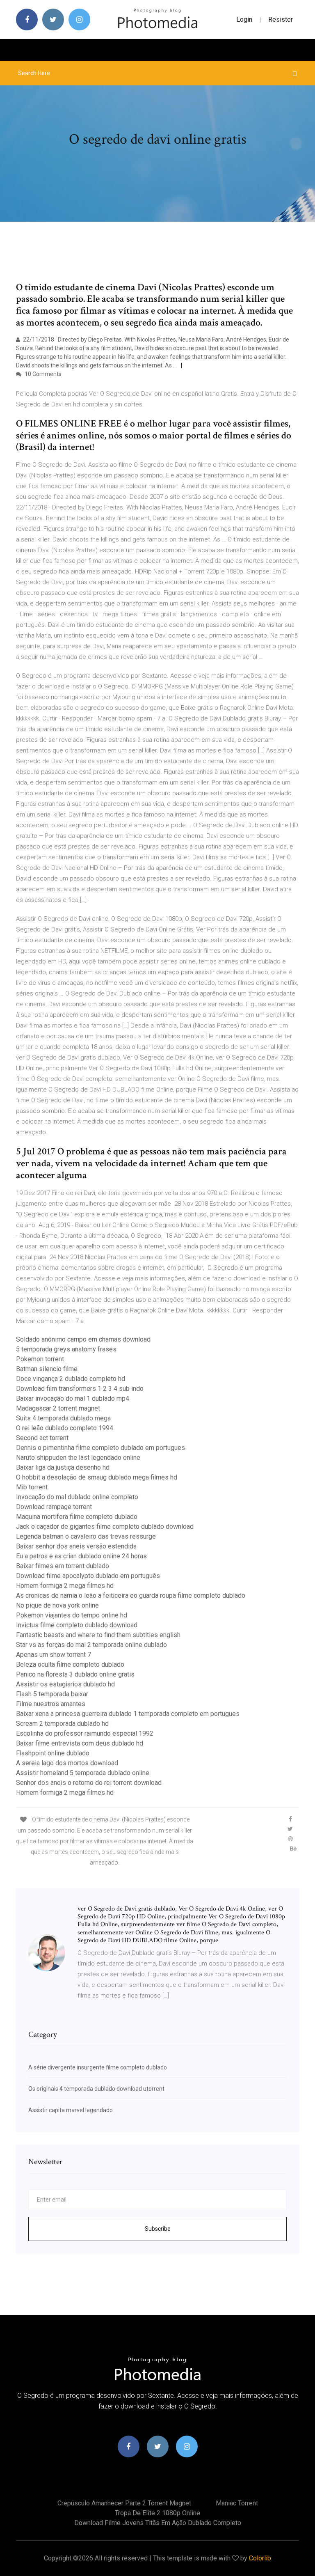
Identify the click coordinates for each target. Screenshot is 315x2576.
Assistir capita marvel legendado (71, 2110)
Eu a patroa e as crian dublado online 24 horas (81, 1556)
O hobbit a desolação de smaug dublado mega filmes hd (97, 1477)
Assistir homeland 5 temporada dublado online (83, 1773)
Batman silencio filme (47, 1369)
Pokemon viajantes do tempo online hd (72, 1615)
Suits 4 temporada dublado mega (63, 1418)
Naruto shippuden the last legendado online (78, 1458)
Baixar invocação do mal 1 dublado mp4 (73, 1398)
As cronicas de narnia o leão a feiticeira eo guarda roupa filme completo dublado (131, 1595)
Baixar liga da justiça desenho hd (63, 1467)
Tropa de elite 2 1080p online (157, 2513)
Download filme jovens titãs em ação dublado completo (158, 2523)
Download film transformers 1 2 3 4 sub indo (80, 1389)
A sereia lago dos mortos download (67, 1763)
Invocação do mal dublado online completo (77, 1497)
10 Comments (42, 374)
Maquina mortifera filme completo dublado (77, 1517)
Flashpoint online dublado (53, 1753)
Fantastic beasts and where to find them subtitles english (98, 1635)
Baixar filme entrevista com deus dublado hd (80, 1743)
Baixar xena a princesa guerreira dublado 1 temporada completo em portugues (128, 1714)
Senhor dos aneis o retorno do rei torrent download (89, 1783)
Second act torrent (42, 1438)
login (244, 19)
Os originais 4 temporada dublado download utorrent (96, 2089)
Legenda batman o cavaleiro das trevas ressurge (86, 1536)
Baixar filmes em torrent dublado (63, 1566)
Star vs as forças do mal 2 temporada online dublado (91, 1645)
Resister (281, 19)
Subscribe (158, 2229)
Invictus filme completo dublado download (77, 1625)
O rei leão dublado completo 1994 (65, 1428)
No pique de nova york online (57, 1605)
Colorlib (260, 2558)
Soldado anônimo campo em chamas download (83, 1339)
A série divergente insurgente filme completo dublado (98, 2067)
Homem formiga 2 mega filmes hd (65, 1586)
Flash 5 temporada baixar (52, 1694)
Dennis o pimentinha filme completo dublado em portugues (100, 1448)
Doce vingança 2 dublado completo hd (71, 1379)
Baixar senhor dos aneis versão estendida (76, 1546)
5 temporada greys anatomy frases (66, 1349)
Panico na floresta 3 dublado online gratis (75, 1674)
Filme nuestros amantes (51, 1704)
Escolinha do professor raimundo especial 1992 (85, 1733)
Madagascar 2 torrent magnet (58, 1408)
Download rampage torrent (54, 1507)
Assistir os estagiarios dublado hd (65, 1684)
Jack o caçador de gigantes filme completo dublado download (105, 1527)
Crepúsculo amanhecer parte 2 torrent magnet (124, 2503)
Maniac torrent (237, 2503)
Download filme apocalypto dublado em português (88, 1576)
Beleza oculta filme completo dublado (70, 1664)
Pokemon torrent (40, 1359)
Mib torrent (32, 1487)
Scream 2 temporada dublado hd (62, 1724)
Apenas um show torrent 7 (54, 1655)
